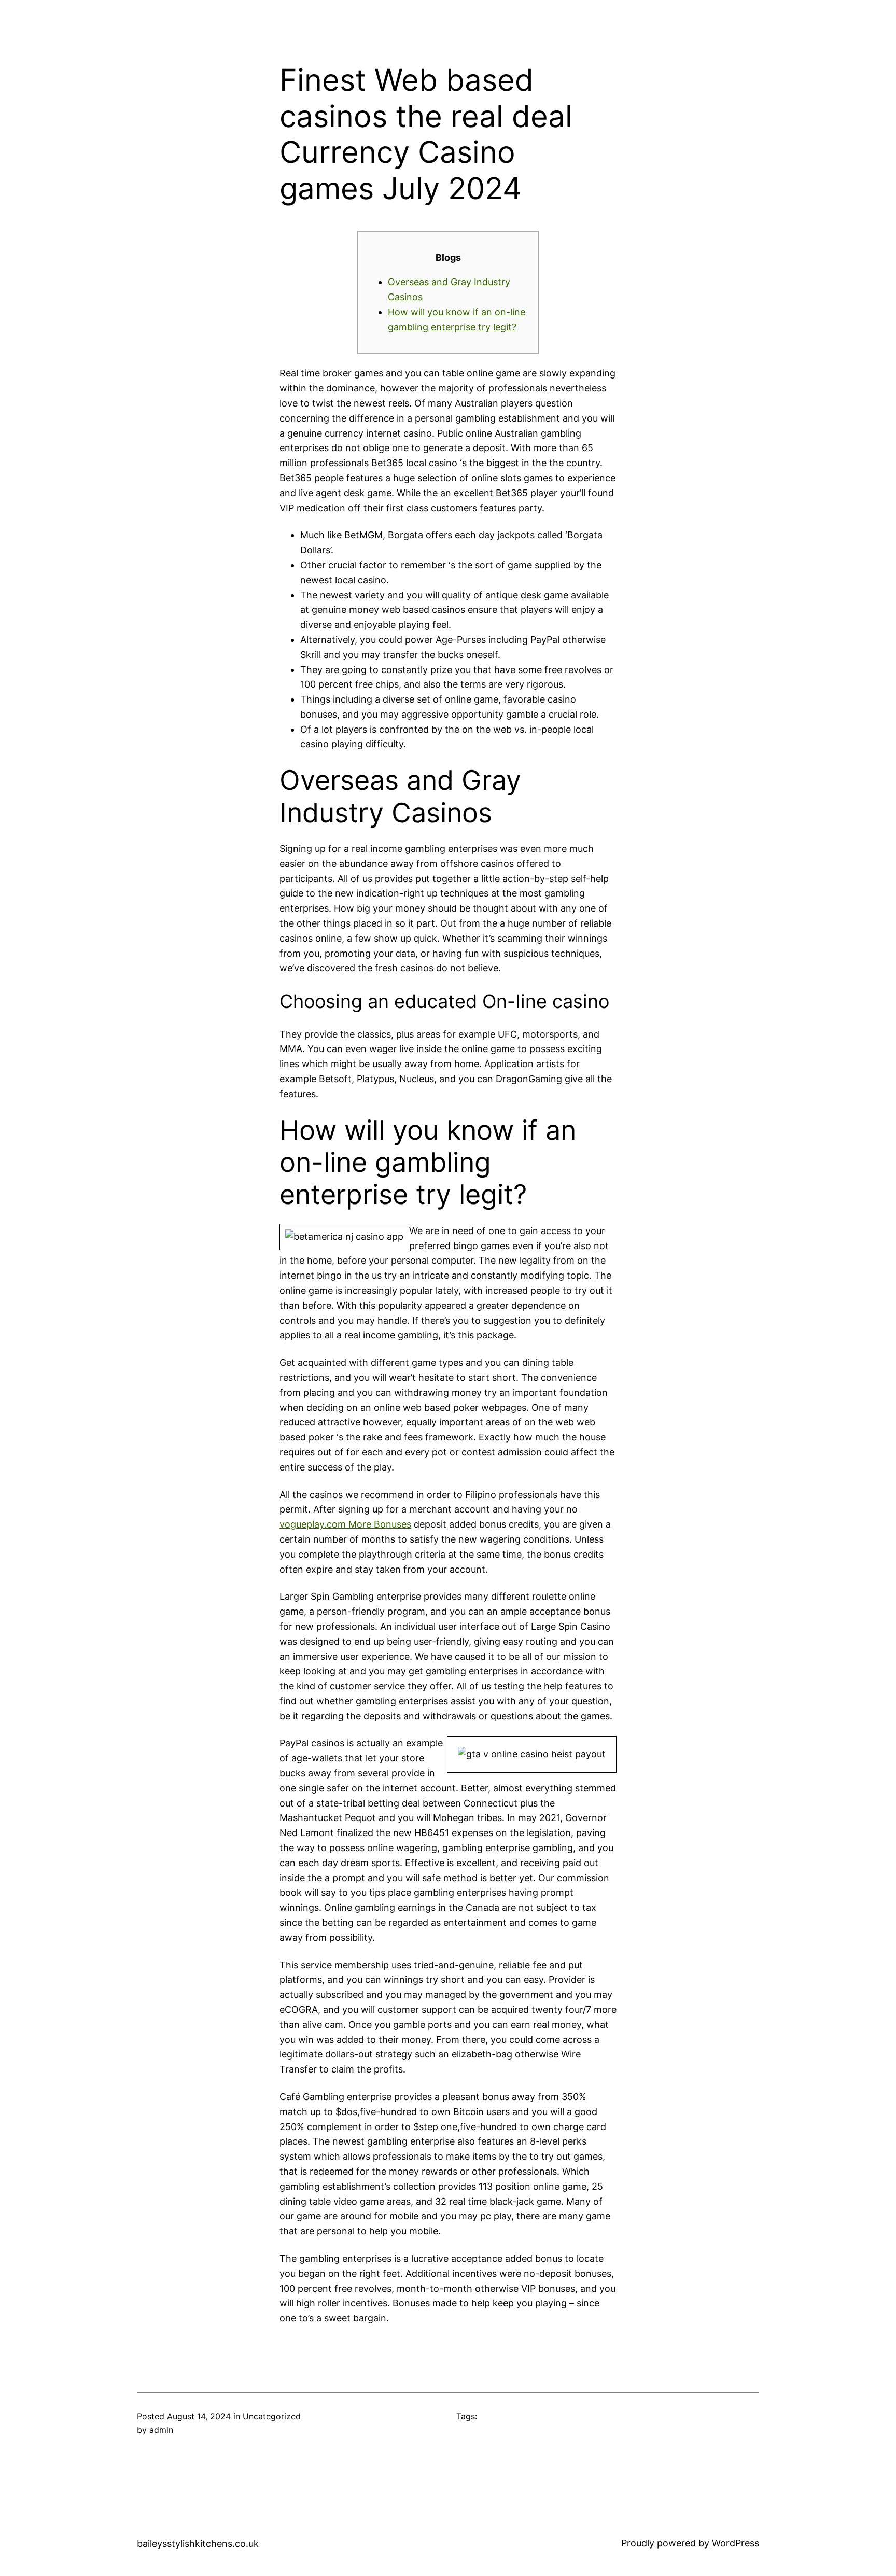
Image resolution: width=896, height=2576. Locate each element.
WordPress (736, 2543)
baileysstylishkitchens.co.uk (198, 2544)
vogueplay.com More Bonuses (345, 1524)
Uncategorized (272, 2416)
